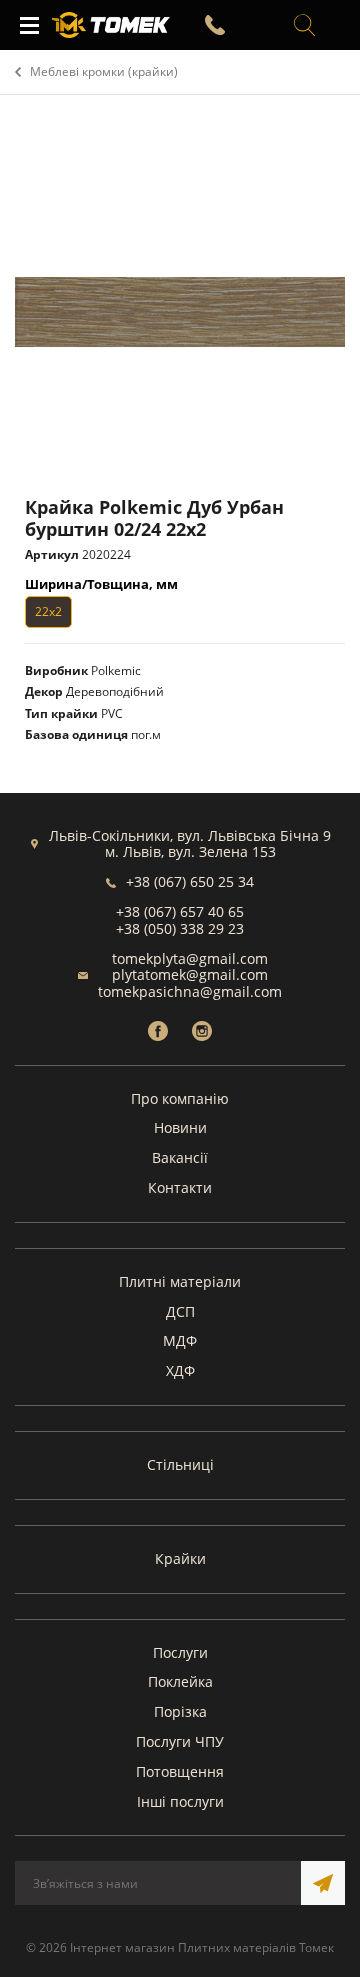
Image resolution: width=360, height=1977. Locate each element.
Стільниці (180, 1464)
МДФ (180, 1340)
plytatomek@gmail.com (190, 974)
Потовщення (180, 1771)
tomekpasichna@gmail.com (190, 991)
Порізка (180, 1711)
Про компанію (180, 1098)
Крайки (180, 1558)
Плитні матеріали (180, 1281)
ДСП (180, 1311)
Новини (180, 1127)
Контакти (180, 1187)
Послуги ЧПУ (180, 1741)
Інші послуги (180, 1801)
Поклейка (180, 1681)
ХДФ (180, 1370)
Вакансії (180, 1157)
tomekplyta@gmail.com (190, 958)
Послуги (180, 1652)
